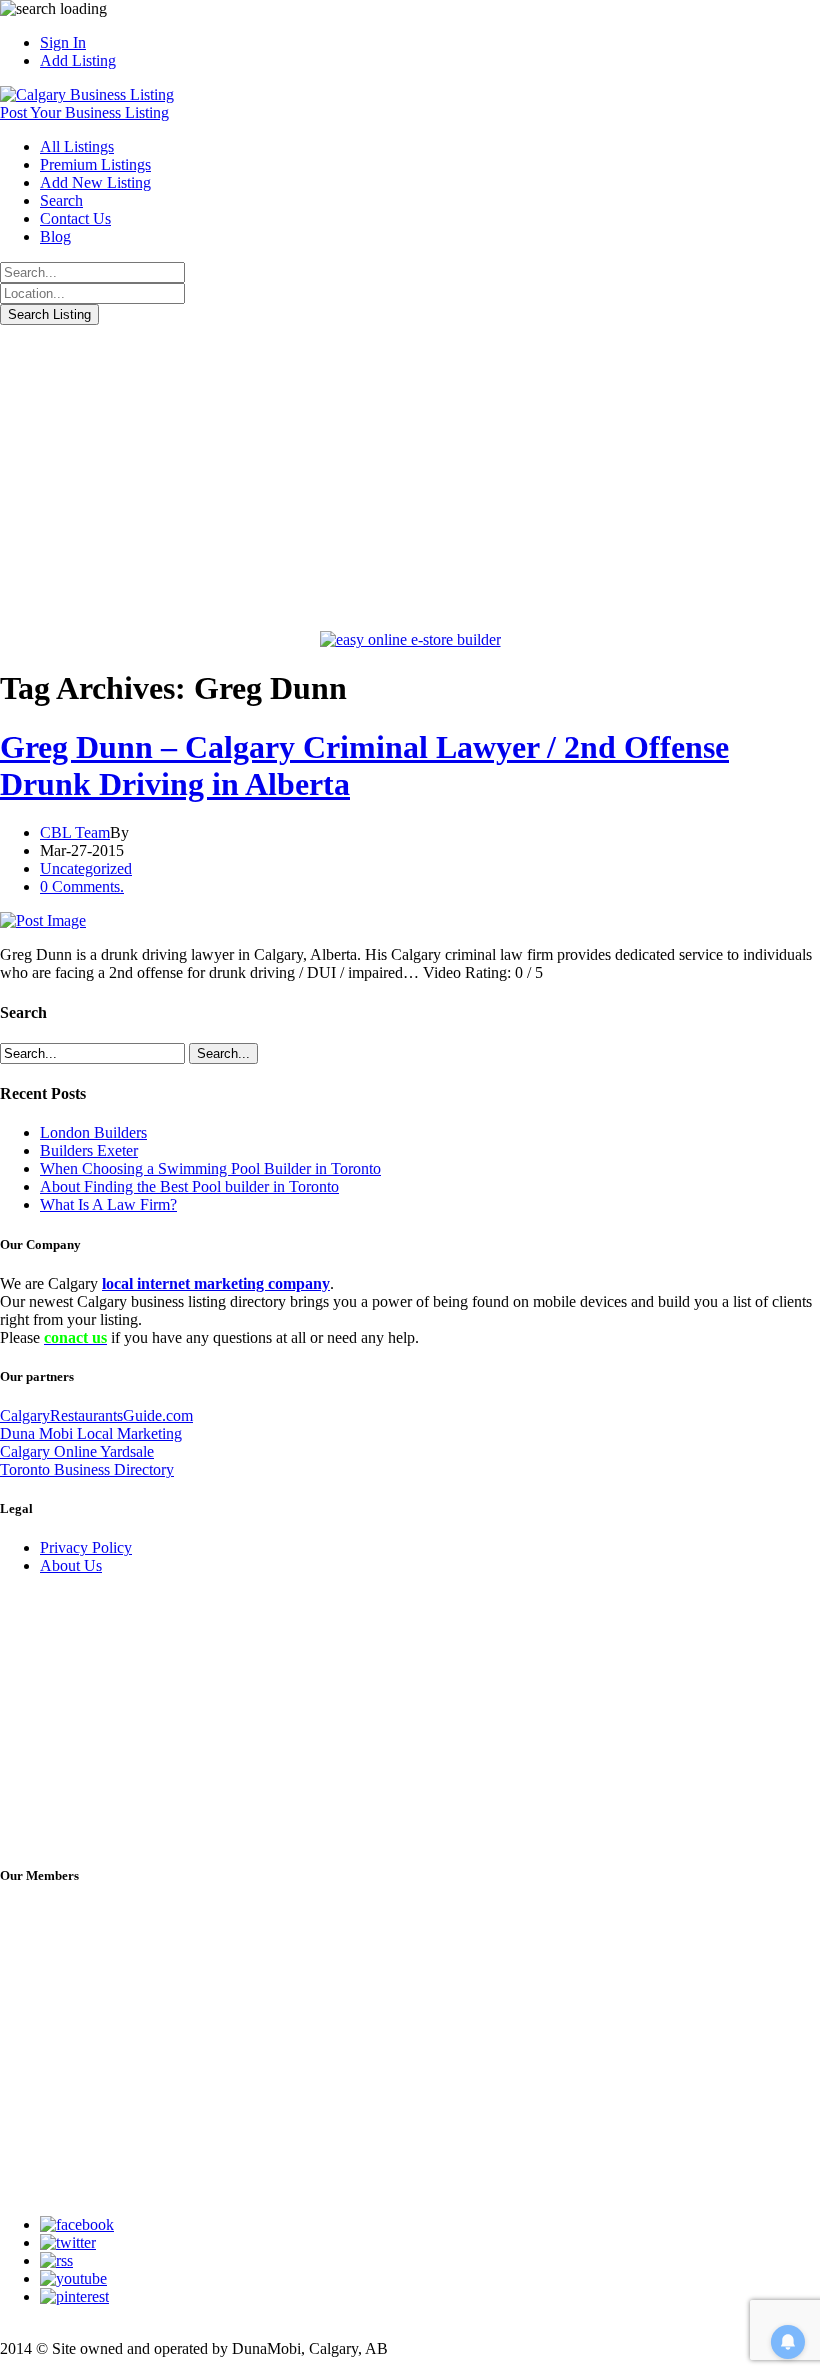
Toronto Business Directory (87, 1469)
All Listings (77, 146)
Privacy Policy (86, 1547)
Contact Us (75, 218)
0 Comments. (82, 886)
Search (61, 200)
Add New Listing (95, 182)
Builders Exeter (89, 1150)
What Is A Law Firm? (108, 1204)
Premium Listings (95, 164)
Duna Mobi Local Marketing (91, 1433)
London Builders (93, 1132)
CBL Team (75, 832)
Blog (55, 236)
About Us (71, 1565)
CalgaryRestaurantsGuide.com (96, 1415)
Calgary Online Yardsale (77, 1451)
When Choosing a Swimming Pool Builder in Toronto (210, 1168)
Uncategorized (86, 868)
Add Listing (78, 60)
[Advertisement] (410, 475)
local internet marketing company (216, 1283)
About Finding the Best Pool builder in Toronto (189, 1186)
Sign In (63, 42)
